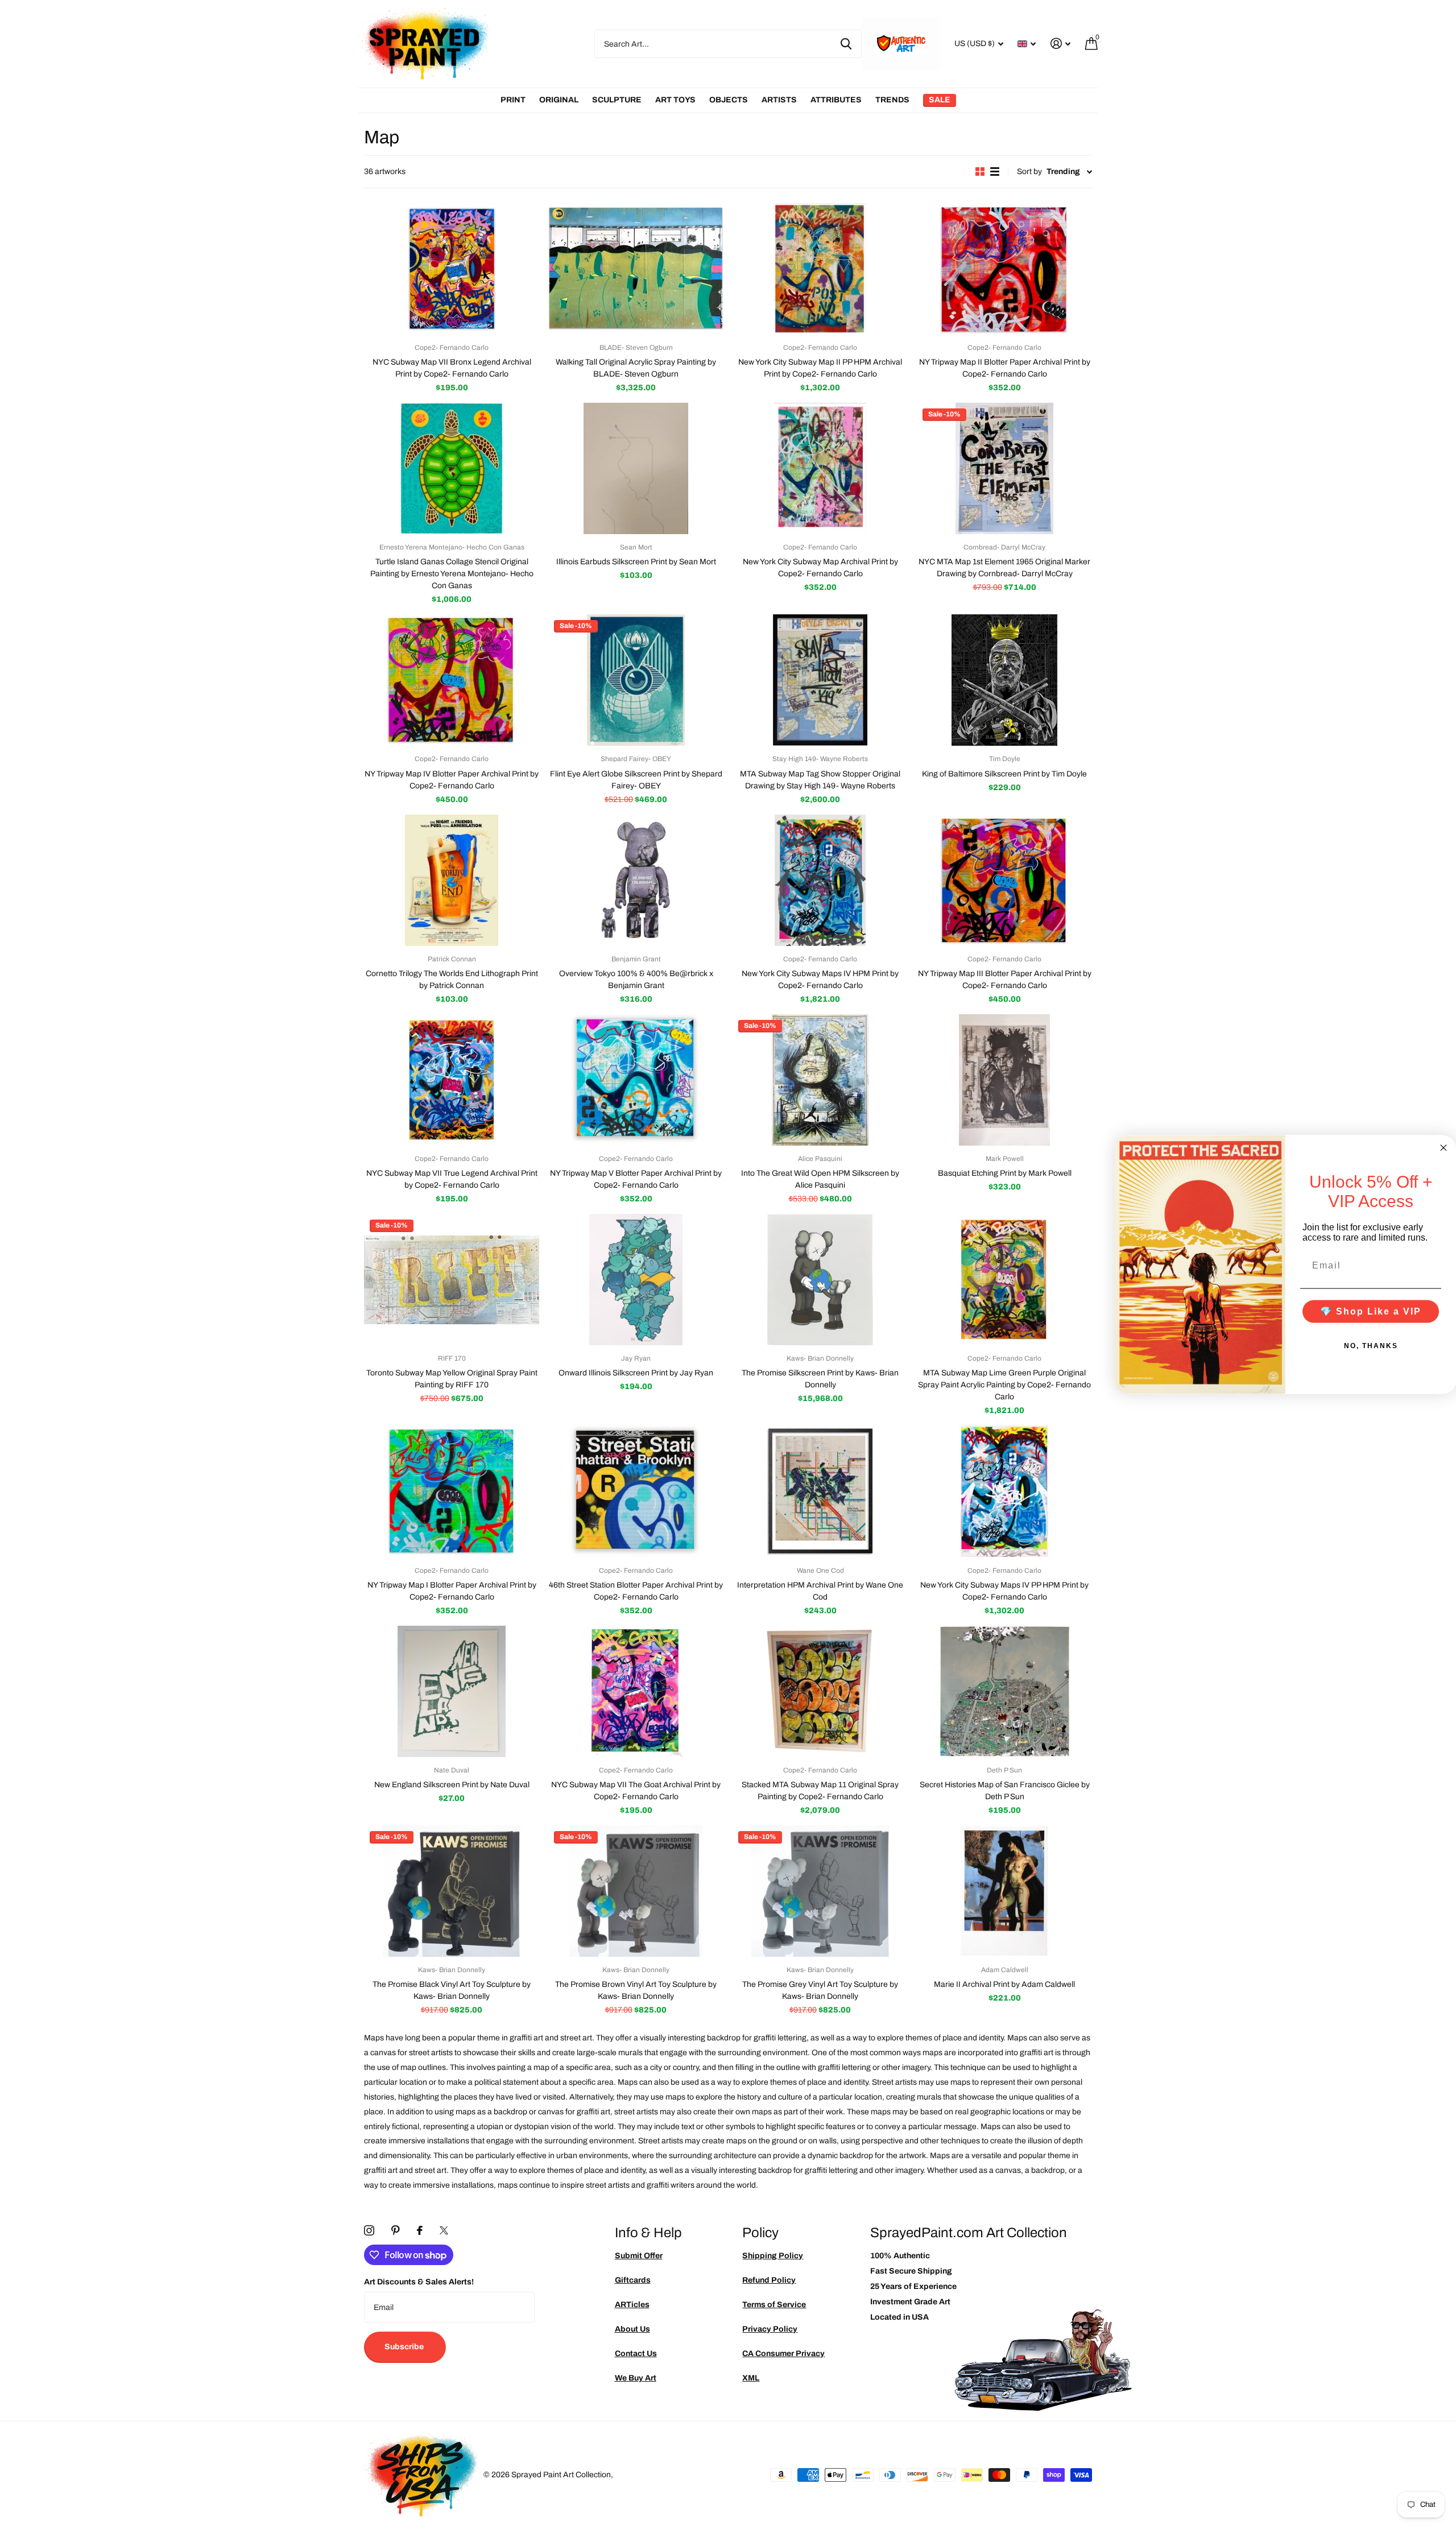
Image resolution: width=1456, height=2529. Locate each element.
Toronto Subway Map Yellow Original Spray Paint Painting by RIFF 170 (452, 1379)
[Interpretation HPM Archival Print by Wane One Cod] (820, 1491)
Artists (779, 100)
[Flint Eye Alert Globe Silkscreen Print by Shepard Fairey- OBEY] (636, 680)
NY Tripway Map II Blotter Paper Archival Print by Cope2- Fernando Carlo (1005, 368)
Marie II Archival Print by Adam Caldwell (1004, 1984)
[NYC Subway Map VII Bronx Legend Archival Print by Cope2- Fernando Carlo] (452, 269)
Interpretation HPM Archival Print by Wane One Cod (820, 1591)
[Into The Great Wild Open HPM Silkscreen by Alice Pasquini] (820, 1080)
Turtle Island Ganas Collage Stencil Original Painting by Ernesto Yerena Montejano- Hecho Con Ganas (452, 574)
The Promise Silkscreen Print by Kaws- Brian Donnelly (820, 1379)
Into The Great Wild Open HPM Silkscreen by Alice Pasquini (820, 1179)
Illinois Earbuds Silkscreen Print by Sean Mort (636, 562)
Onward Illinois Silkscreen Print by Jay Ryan (636, 1373)
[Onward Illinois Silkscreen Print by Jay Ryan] (636, 1280)
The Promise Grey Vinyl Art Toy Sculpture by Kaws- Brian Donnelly (820, 1990)
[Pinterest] (396, 2230)
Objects (729, 100)
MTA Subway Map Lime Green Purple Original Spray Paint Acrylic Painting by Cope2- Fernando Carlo (1004, 1385)
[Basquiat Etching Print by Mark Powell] (1004, 1080)
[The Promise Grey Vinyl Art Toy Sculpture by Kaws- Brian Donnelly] (820, 1891)
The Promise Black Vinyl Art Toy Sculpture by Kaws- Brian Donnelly (452, 1990)
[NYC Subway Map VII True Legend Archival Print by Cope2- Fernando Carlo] (452, 1080)
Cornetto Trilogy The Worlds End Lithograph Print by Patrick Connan (452, 980)
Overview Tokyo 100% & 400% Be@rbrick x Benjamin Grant (636, 980)
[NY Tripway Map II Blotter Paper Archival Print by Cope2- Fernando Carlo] (1004, 269)
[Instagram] (369, 2230)
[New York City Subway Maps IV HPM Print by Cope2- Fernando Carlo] (820, 880)
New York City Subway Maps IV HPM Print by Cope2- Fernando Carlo (820, 980)
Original (559, 100)
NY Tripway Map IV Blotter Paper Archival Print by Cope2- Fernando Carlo (452, 780)
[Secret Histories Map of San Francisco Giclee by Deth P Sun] (1004, 1691)
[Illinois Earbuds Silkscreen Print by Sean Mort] (636, 468)
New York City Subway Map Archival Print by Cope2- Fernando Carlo (820, 568)
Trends (892, 100)
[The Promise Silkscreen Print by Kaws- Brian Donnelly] (820, 1280)
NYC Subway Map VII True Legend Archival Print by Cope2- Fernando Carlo (452, 1179)
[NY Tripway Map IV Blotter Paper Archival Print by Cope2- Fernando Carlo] (452, 680)
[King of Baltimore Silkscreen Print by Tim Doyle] (1004, 680)
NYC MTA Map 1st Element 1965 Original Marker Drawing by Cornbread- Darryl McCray (1004, 568)
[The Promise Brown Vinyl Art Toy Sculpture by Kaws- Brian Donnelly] (636, 1891)
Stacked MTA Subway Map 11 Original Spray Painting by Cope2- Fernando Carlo (820, 1791)
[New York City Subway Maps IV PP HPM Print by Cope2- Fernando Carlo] (1004, 1491)
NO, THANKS (1371, 1345)
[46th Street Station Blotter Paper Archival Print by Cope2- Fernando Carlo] (636, 1491)
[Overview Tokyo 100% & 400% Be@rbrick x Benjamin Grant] (636, 880)
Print (513, 100)
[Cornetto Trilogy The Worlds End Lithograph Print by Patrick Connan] (452, 880)
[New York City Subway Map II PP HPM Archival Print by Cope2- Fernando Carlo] (820, 269)
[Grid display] (980, 172)
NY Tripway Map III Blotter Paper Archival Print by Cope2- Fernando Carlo (1005, 980)
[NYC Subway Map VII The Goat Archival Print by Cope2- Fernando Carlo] (636, 1691)
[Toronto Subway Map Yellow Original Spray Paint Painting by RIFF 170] (452, 1280)
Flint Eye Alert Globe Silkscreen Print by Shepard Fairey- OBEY (636, 780)
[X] (444, 2230)
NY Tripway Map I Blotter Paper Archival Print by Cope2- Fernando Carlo (452, 1591)
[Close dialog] (1443, 1148)
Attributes (836, 100)
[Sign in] (1060, 44)
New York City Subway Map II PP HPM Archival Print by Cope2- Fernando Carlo (820, 368)
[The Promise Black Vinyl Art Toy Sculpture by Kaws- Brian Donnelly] (452, 1891)
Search (846, 44)
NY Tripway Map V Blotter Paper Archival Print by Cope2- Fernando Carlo (636, 1179)
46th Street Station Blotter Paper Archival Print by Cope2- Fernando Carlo (636, 1591)
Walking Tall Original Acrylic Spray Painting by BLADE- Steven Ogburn (636, 368)
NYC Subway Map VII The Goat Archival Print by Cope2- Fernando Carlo (636, 1791)
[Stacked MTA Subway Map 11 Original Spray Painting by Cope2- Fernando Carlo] (820, 1691)
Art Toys (675, 100)
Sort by (1029, 172)
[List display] (995, 172)
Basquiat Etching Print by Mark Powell (1005, 1173)
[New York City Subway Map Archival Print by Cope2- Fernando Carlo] (820, 468)
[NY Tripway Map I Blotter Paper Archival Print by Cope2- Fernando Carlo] (452, 1491)
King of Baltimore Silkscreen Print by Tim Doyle (1004, 774)
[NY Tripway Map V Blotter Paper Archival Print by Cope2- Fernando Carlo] (636, 1080)
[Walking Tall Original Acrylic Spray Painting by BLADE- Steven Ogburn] (636, 269)
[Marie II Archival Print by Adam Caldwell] (1004, 1891)
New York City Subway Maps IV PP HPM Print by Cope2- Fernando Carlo (1004, 1591)
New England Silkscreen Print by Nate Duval (452, 1785)
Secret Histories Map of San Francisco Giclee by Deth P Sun (1005, 1791)
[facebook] (420, 2230)
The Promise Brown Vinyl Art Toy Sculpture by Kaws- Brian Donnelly (636, 1990)
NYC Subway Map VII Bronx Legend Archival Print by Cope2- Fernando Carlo (452, 368)
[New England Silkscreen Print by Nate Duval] (452, 1691)
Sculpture (617, 100)
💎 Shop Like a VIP (1371, 1311)
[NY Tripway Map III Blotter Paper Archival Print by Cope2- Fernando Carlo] (1004, 880)
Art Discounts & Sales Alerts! (419, 2282)
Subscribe (405, 2347)
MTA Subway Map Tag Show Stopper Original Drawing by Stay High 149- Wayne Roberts (820, 780)
